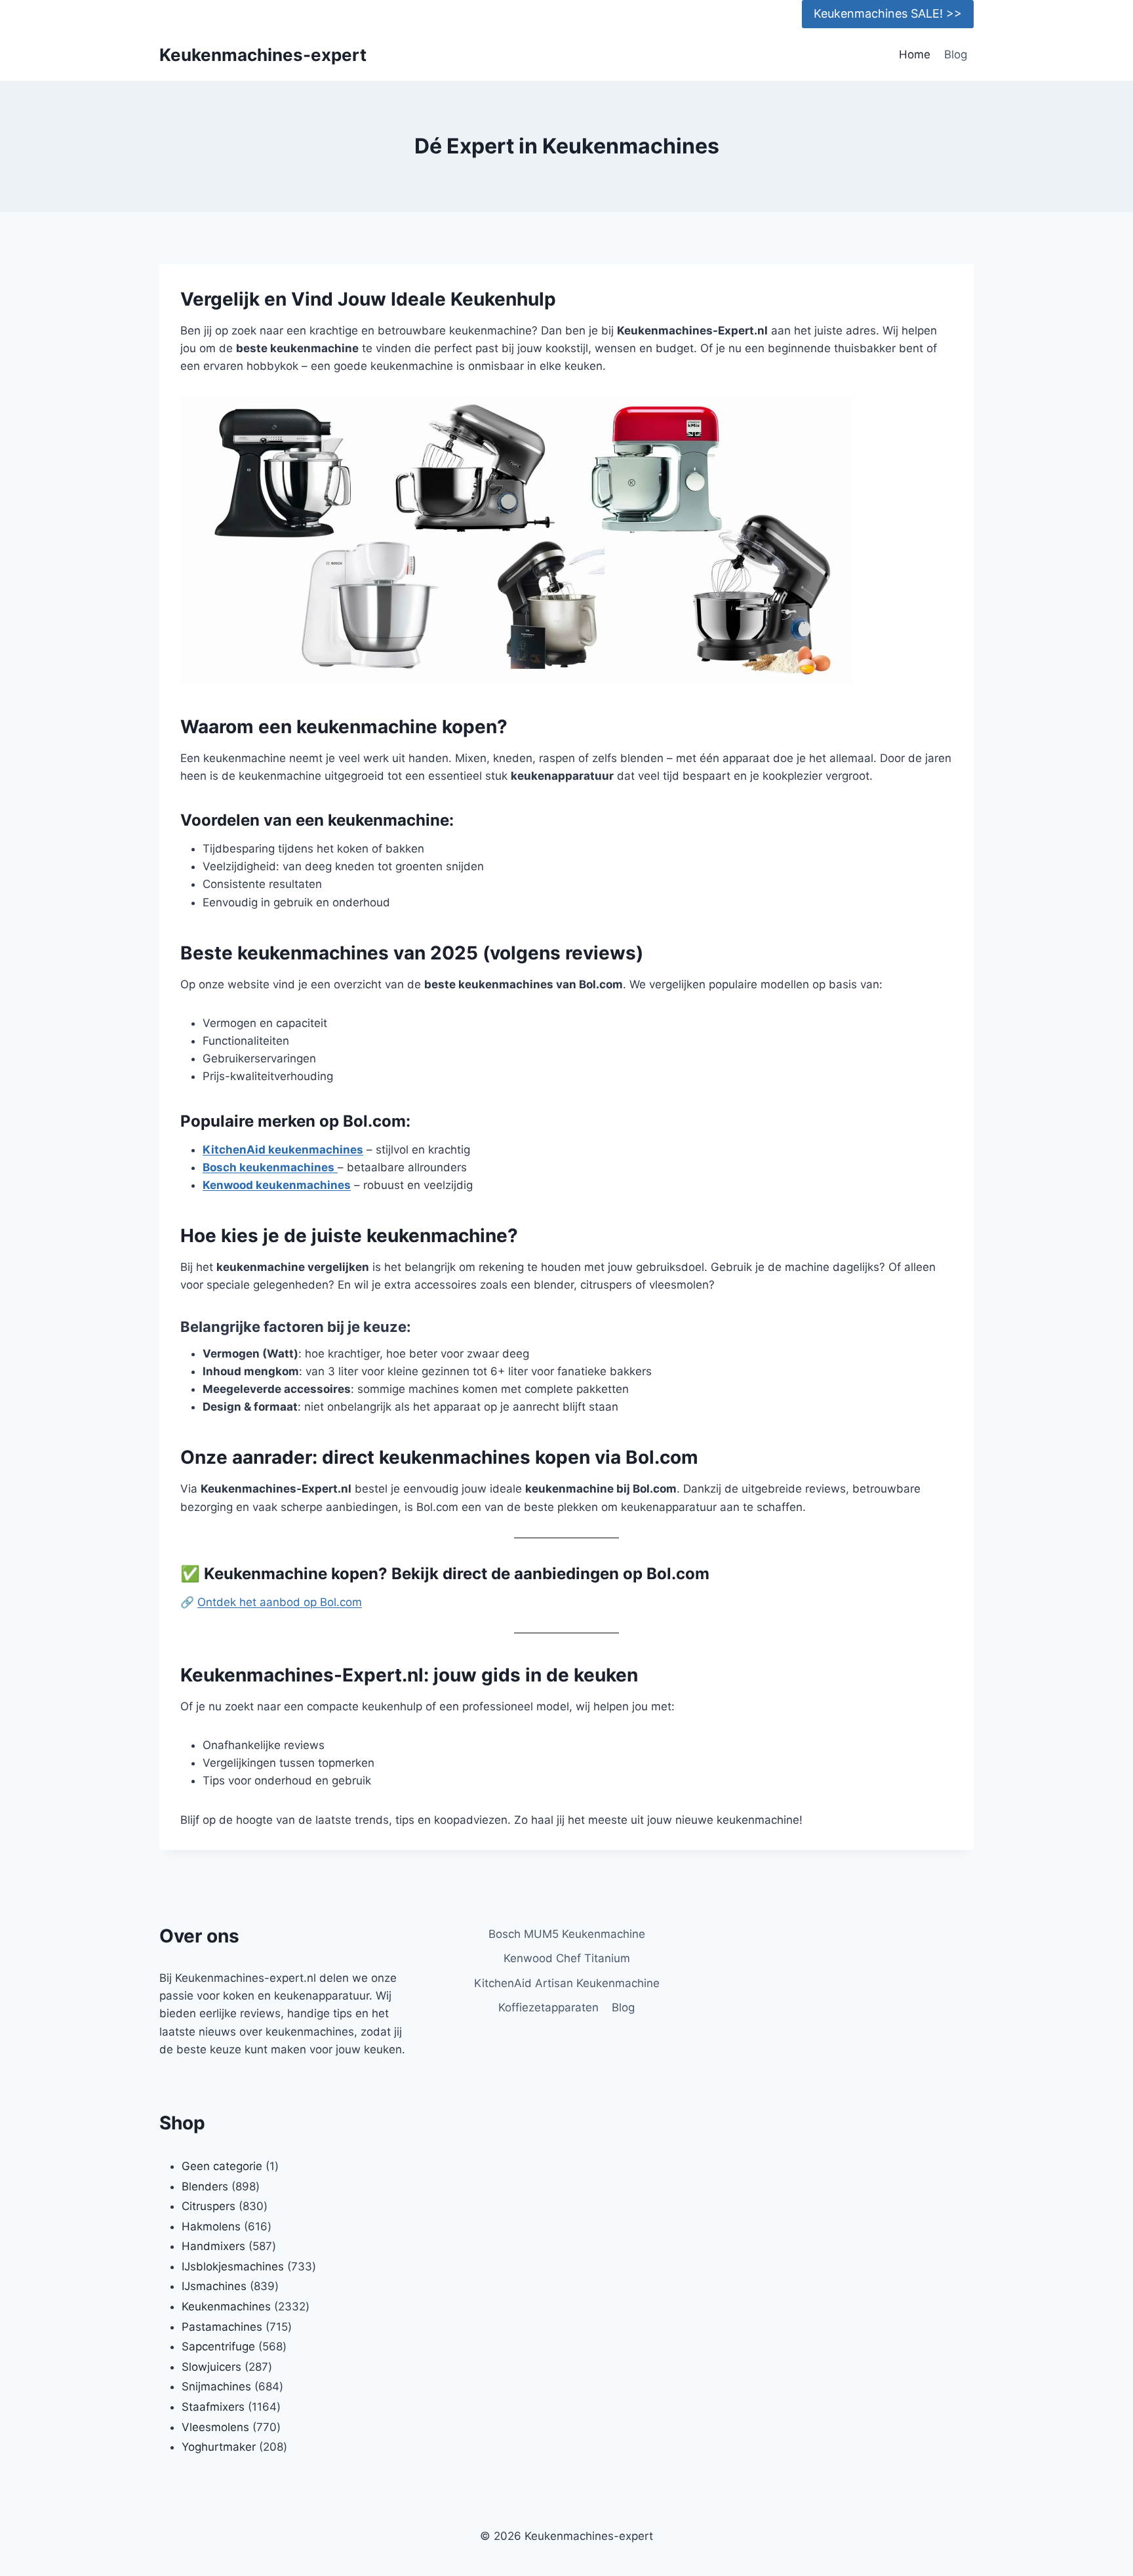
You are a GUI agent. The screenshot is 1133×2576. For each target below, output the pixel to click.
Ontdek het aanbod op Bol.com (280, 1602)
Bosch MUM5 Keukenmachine (567, 1934)
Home (915, 54)
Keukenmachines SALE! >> (888, 13)
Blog (956, 54)
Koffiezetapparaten (548, 2007)
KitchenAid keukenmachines (283, 1150)
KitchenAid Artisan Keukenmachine (567, 1983)
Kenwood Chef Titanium (567, 1958)
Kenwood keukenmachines (277, 1185)
